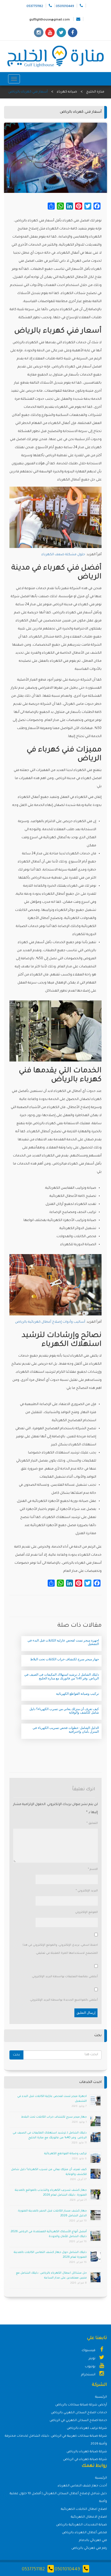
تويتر (92, 2359)
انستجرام (89, 2375)
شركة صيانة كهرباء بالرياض (87, 2452)
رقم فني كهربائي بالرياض (89, 2548)
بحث (16, 2055)
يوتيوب (91, 2367)
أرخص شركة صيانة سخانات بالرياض (81, 2405)
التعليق (92, 1823)
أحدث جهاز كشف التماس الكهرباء (82, 2486)
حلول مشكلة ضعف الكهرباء (63, 555)
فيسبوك (89, 2351)
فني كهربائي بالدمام (93, 2541)
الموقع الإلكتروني (86, 1912)
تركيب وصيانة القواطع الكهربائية (65, 2154)
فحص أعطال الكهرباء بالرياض (84, 2533)
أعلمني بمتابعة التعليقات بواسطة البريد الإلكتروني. (65, 1977)
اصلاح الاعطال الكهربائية (89, 2517)
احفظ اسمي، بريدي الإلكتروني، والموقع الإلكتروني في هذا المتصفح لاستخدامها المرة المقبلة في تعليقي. (60, 1949)
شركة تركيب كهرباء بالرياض (87, 2428)
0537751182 (33, 2570)
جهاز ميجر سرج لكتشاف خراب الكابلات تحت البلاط (54, 2117)
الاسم (93, 1869)
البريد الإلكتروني (87, 1891)
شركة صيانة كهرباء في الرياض (85, 2460)
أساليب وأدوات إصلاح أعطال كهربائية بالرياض (50, 1322)
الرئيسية (101, 2397)
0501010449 (67, 2570)
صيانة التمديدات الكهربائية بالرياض (81, 2525)
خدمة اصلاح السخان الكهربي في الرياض (78, 2421)
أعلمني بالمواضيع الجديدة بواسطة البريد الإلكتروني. (64, 2000)
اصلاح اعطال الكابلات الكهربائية (84, 2509)
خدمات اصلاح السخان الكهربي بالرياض (79, 2413)
